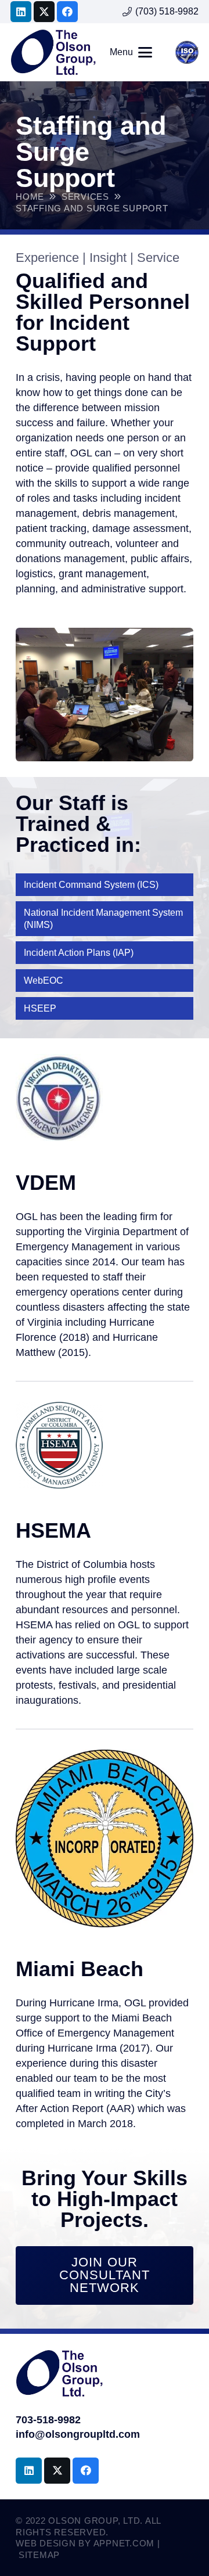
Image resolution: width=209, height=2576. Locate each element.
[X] (44, 12)
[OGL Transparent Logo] (53, 52)
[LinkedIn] (21, 12)
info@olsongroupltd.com (78, 2434)
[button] (131, 52)
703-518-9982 (48, 2420)
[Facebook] (67, 12)
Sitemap (39, 2555)
